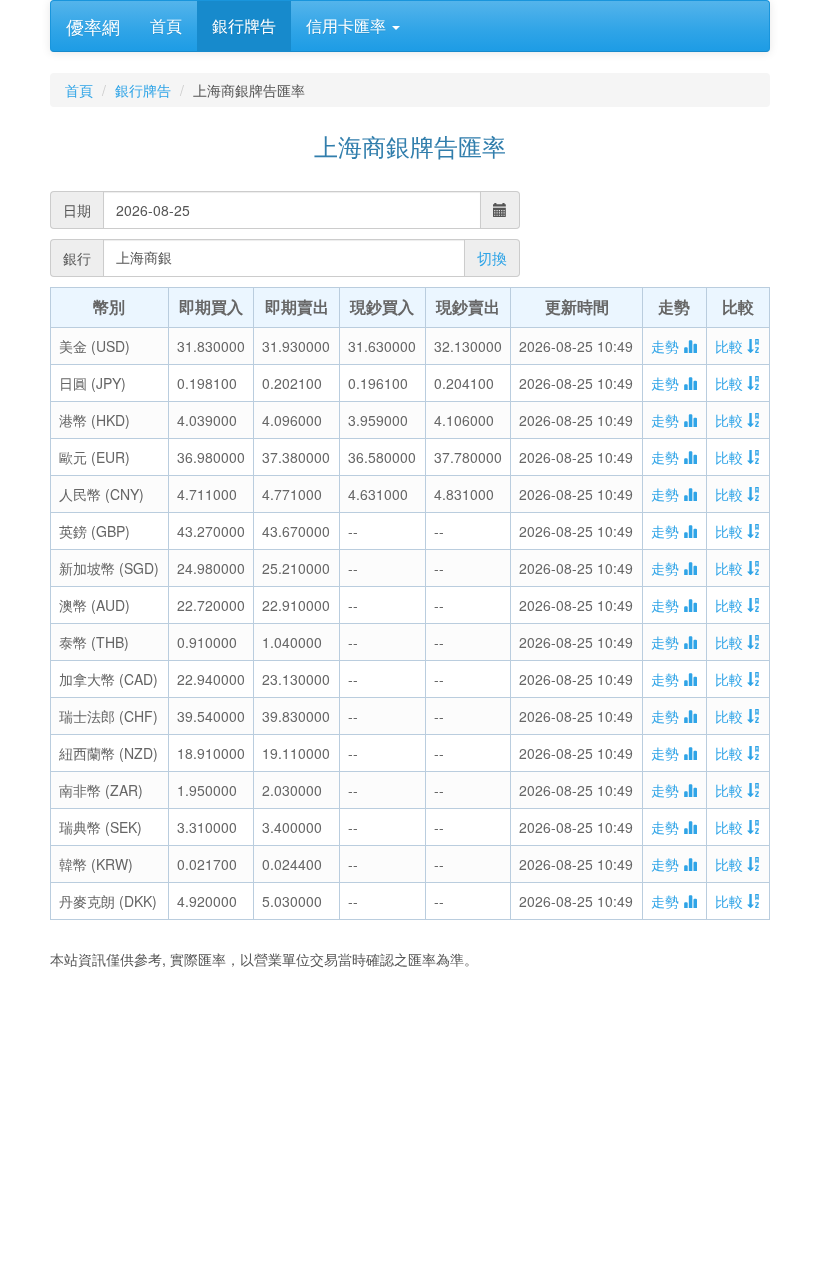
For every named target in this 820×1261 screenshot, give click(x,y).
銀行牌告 (244, 25)
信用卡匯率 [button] (348, 25)
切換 (492, 257)
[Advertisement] (410, 1118)
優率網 (93, 26)
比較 (731, 346)
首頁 (166, 25)
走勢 (667, 346)
